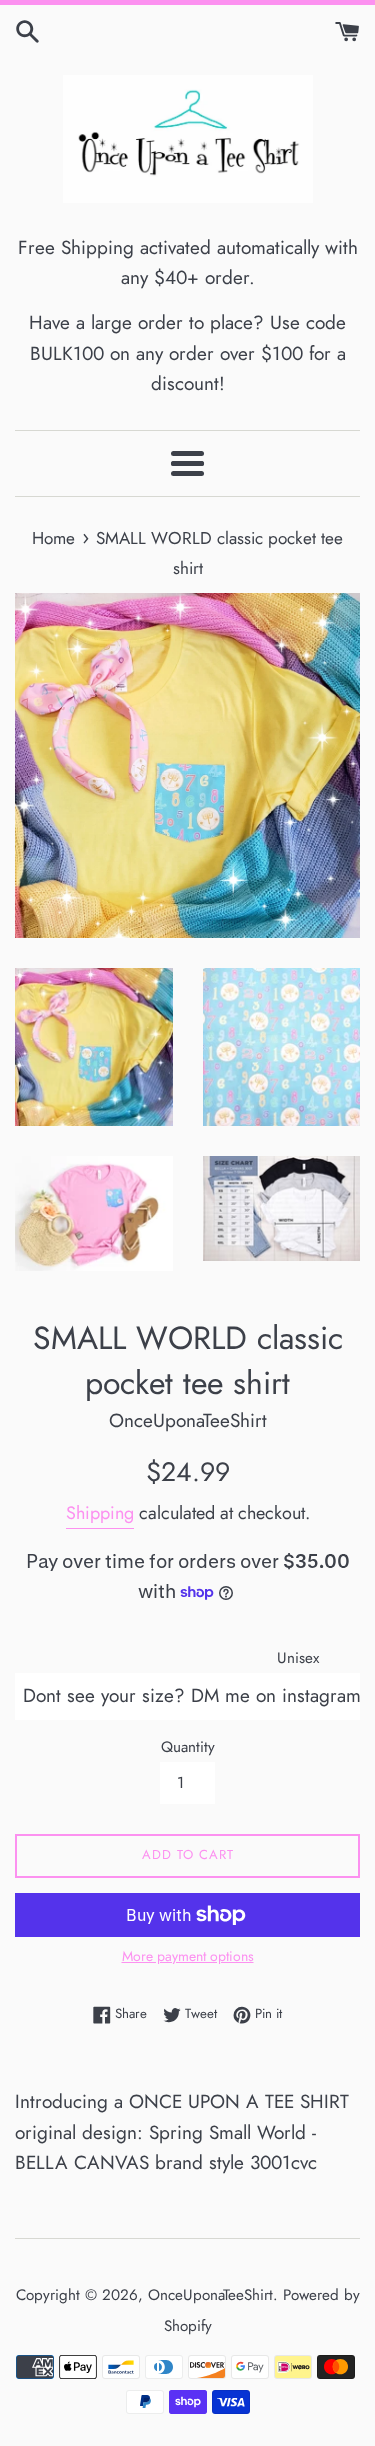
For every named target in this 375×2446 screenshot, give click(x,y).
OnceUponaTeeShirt (210, 2295)
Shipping (100, 1513)
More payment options (188, 1956)
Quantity (188, 1747)
